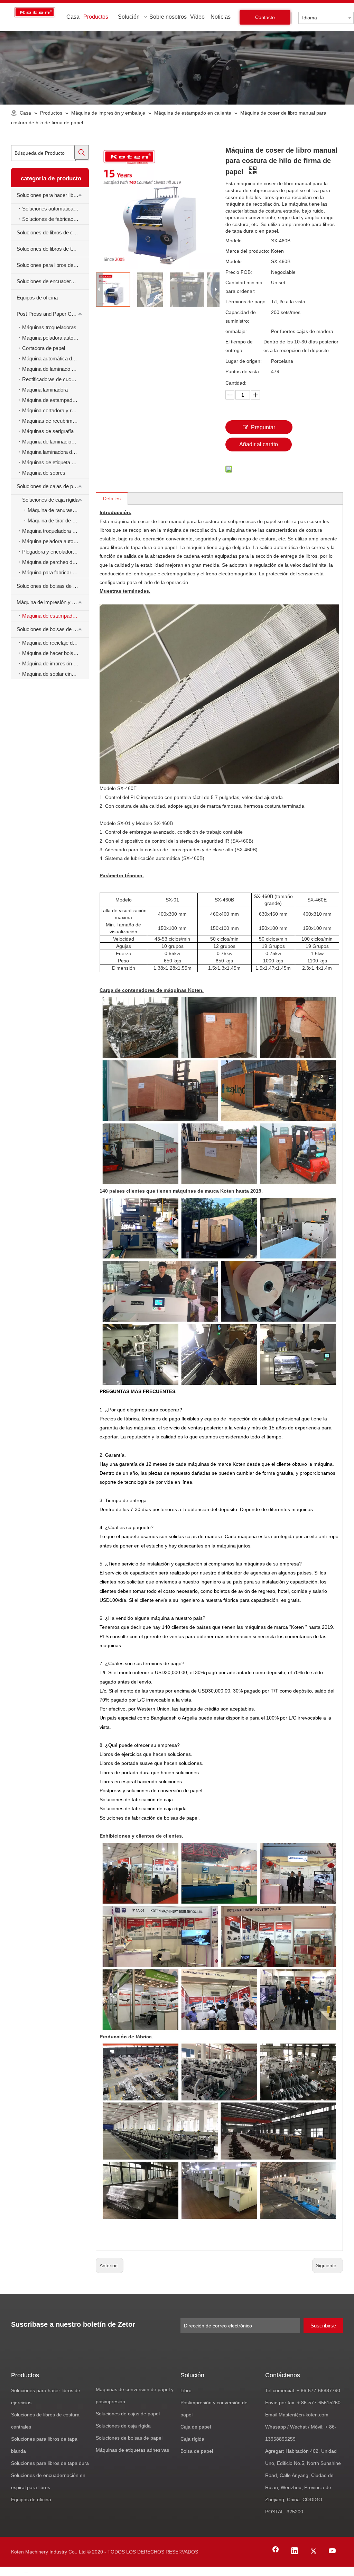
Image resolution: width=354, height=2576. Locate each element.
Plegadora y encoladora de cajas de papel (55, 552)
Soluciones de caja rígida (50, 500)
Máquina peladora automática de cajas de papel (55, 541)
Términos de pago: (246, 302)
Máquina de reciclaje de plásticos (55, 643)
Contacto (265, 17)
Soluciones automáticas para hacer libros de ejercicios (55, 209)
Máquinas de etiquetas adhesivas (132, 2450)
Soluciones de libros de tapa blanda (53, 249)
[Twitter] (314, 2551)
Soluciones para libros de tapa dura (53, 265)
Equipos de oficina (37, 298)
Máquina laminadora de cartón (55, 452)
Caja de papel (196, 2427)
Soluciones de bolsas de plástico (53, 629)
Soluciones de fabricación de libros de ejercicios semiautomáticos (55, 219)
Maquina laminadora (45, 390)
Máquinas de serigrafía (48, 431)
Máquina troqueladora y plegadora (55, 531)
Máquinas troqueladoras (49, 327)
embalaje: (236, 331)
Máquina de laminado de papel (55, 369)
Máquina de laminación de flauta (55, 442)
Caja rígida (192, 2439)
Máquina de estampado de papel (55, 400)
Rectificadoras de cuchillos (52, 379)
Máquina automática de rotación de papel (55, 358)
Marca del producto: (247, 251)
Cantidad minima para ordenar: (244, 287)
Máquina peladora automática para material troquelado (55, 338)
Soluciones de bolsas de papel (51, 586)
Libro (186, 2390)
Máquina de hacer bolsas (50, 653)
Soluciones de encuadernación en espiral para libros (53, 281)
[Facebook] (276, 2551)
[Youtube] (333, 2551)
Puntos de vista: (243, 371)
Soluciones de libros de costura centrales (53, 232)
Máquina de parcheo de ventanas (55, 562)
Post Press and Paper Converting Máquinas (53, 314)
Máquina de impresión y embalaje (53, 602)
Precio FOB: (239, 272)
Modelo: (234, 241)
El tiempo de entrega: (239, 346)
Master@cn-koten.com (304, 2415)
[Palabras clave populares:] (82, 152)
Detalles (112, 499)
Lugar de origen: (244, 361)
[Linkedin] (295, 2551)
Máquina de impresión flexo (53, 663)
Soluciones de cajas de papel (49, 486)
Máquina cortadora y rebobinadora (55, 410)
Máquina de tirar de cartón (57, 520)
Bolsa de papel (197, 2451)
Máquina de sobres (44, 473)
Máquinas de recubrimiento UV (55, 421)
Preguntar (263, 427)
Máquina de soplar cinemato (54, 674)
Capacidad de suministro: (241, 317)
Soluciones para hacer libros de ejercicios (53, 195)
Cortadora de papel (44, 348)
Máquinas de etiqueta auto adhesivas (55, 462)
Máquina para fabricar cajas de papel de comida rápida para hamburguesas (55, 572)
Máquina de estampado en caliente (55, 616)
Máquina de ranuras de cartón (58, 510)
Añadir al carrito (259, 444)
